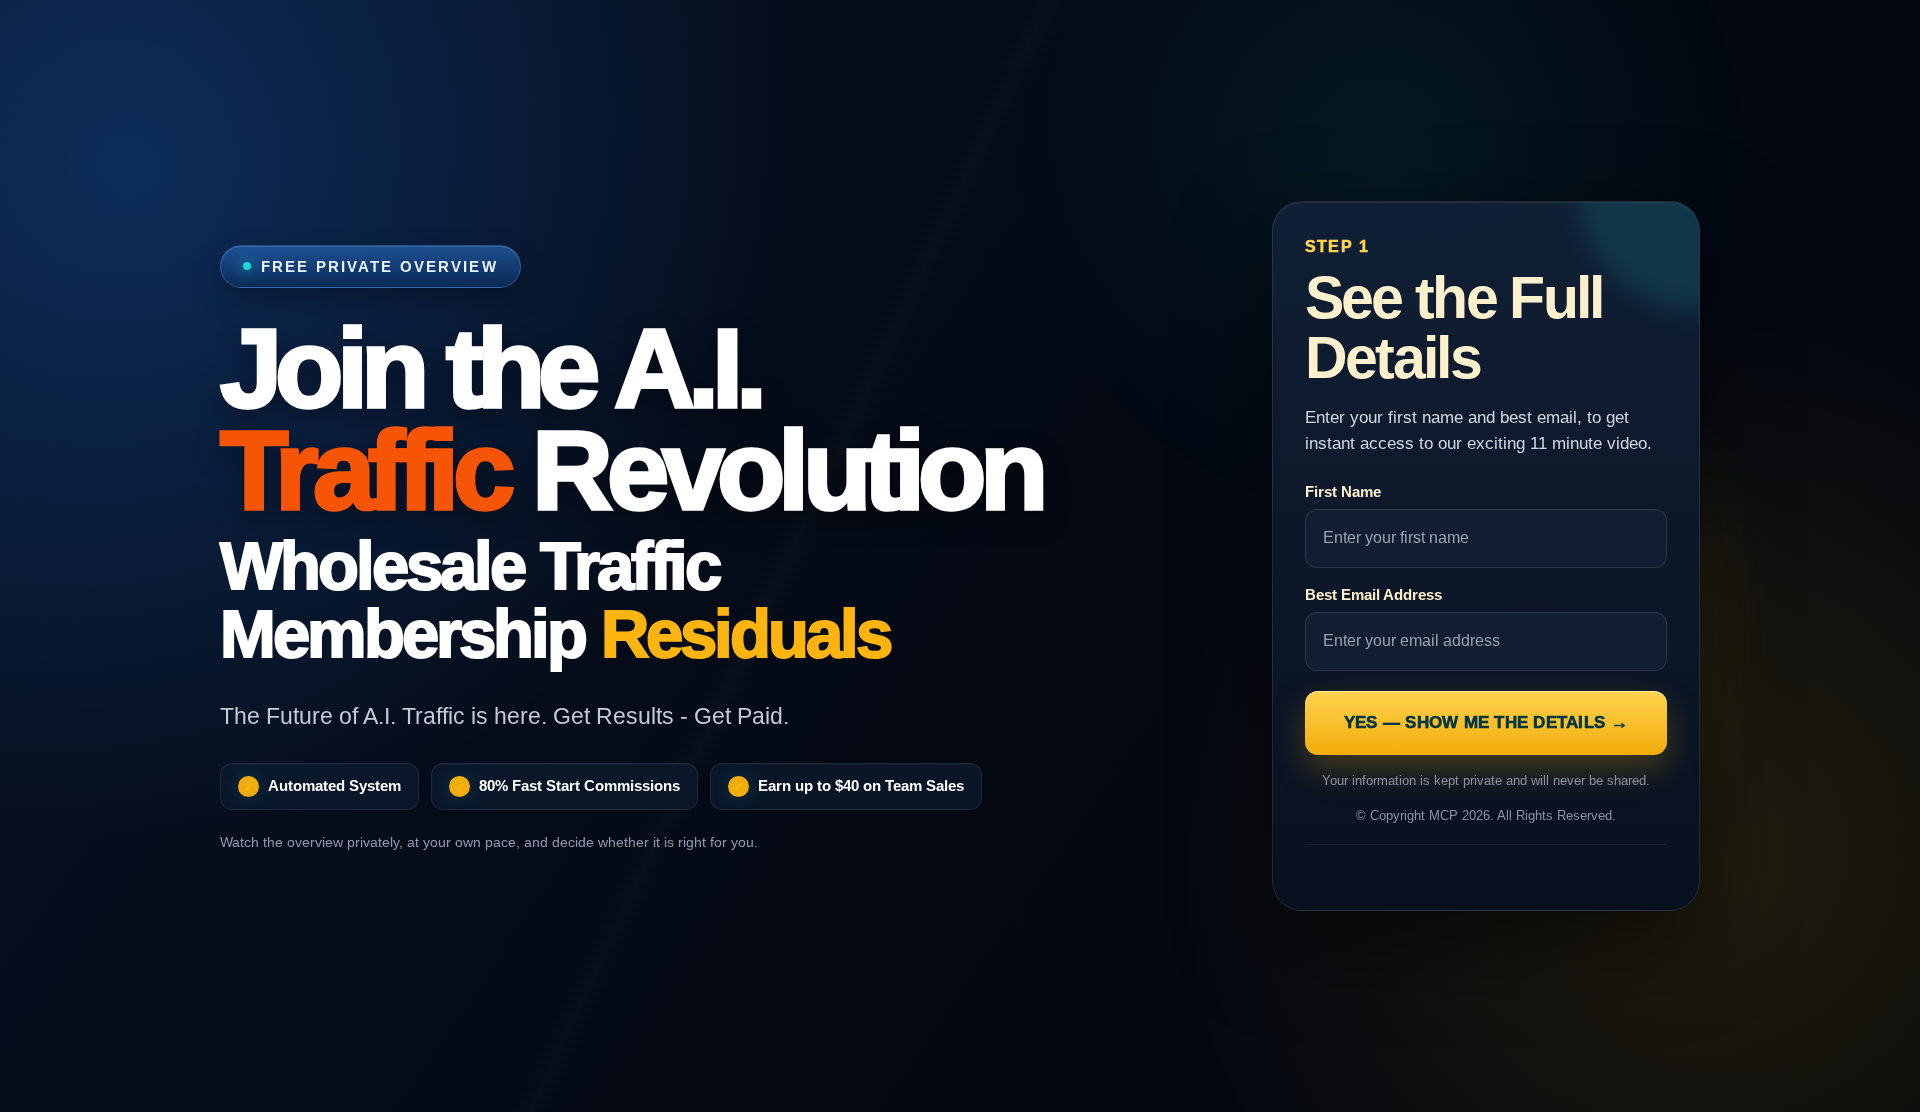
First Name (1343, 491)
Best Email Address (1373, 594)
